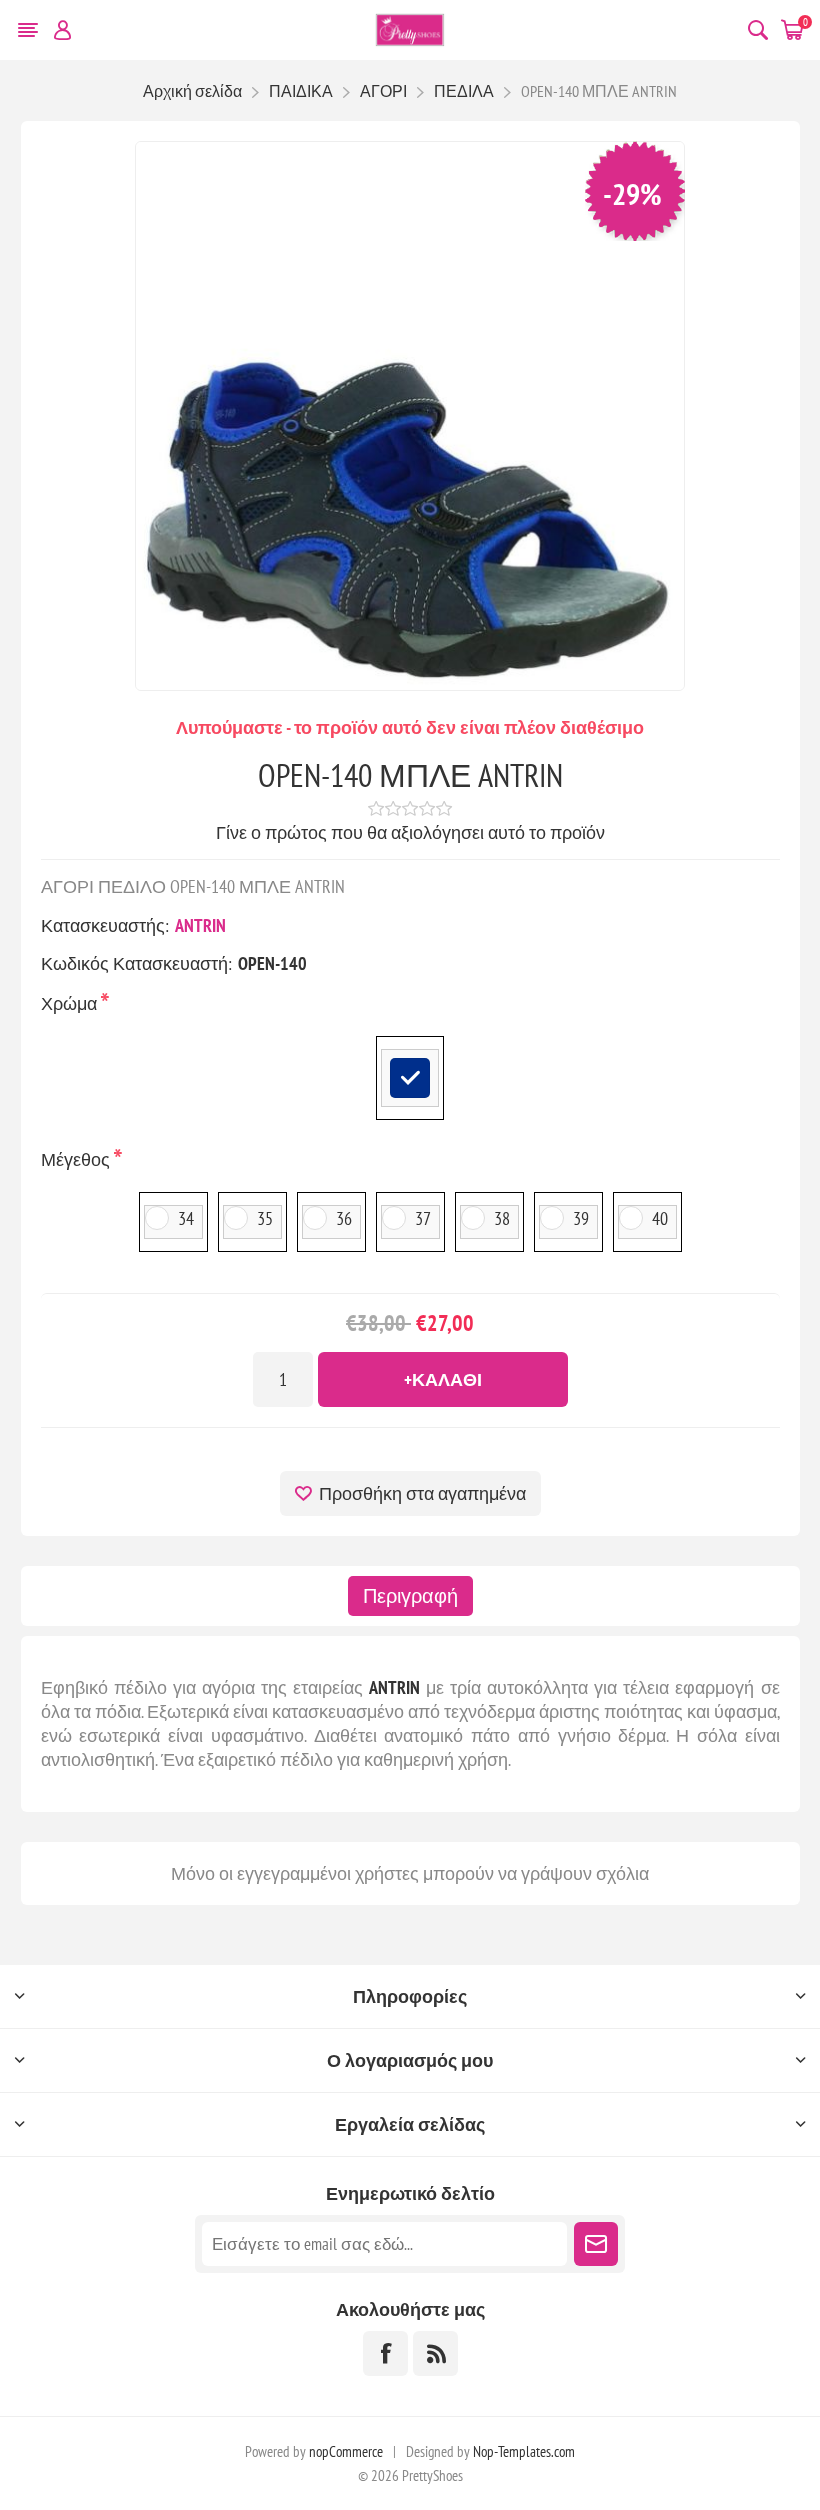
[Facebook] (385, 2353)
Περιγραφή (410, 1596)
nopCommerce (346, 2451)
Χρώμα (71, 1003)
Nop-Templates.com (524, 2451)
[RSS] (435, 2353)
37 (423, 1218)
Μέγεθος (77, 1159)
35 (265, 1218)
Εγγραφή (596, 2244)
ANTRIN (200, 925)
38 (502, 1218)
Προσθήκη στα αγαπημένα (422, 1493)
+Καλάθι (443, 1379)
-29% (632, 193)
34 (186, 1218)
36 (344, 1218)
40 (660, 1218)
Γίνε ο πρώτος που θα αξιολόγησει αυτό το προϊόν (410, 832)
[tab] (410, 1596)
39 (581, 1218)
